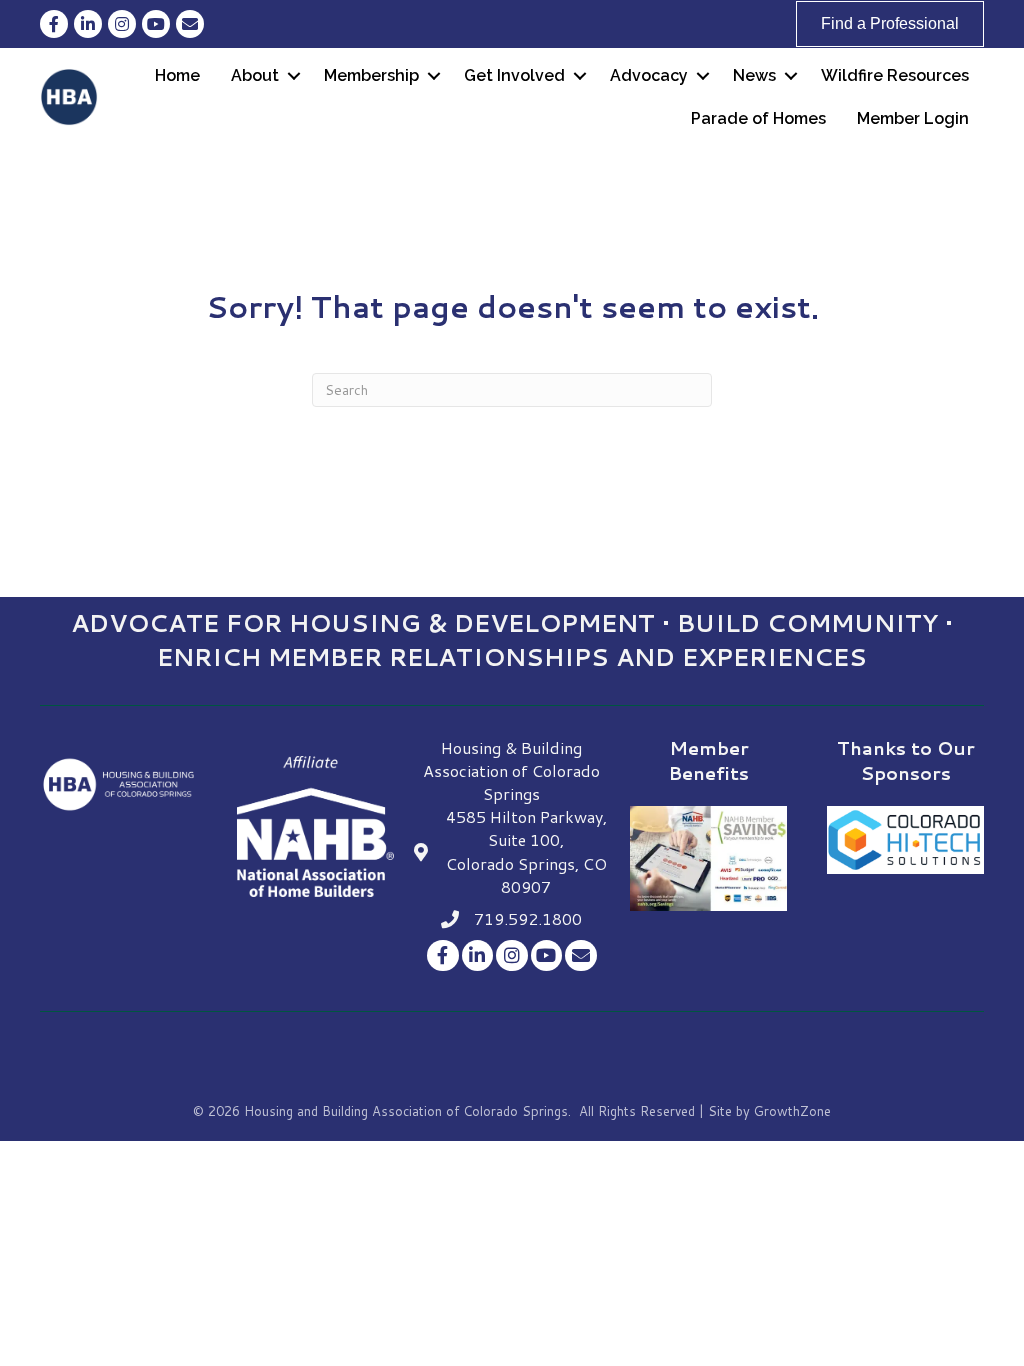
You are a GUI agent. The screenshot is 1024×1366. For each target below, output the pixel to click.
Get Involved (514, 75)
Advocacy (649, 75)
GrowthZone (792, 1111)
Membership (371, 75)
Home (177, 75)
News (754, 75)
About (255, 75)
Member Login (913, 118)
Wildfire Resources (895, 75)
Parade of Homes (758, 118)
